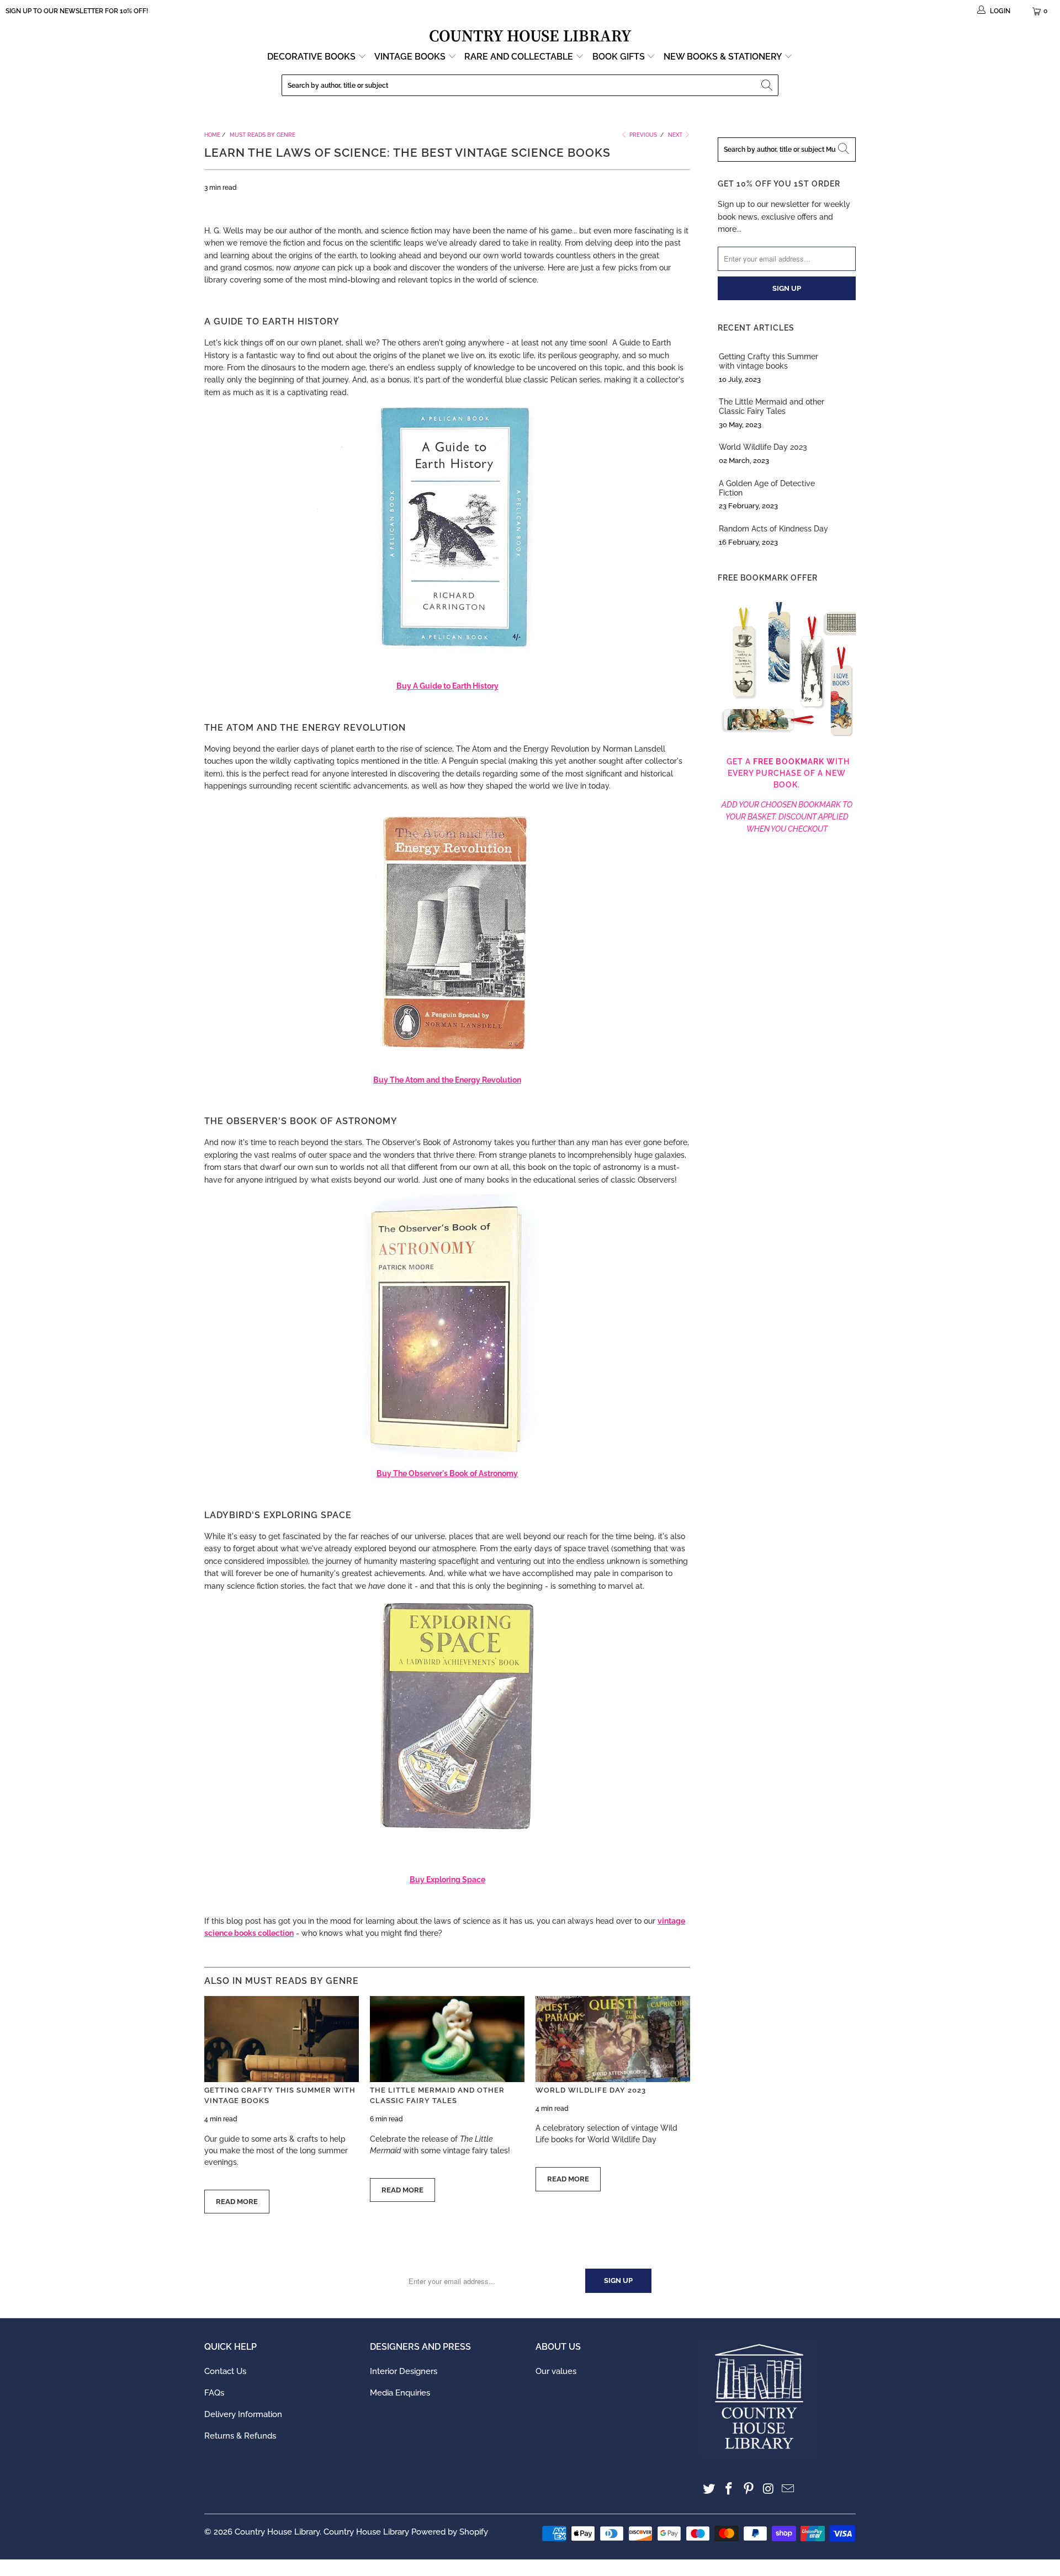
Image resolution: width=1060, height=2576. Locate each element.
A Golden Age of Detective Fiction (767, 488)
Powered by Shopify (450, 2532)
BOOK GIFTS (620, 57)
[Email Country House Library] (788, 2489)
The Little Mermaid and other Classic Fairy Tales (772, 406)
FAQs (214, 2393)
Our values (556, 2371)
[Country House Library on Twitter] (709, 2489)
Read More (237, 2202)
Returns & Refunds (240, 2436)
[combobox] (530, 85)
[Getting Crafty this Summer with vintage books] (282, 2039)
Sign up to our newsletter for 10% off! (77, 11)
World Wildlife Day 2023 (591, 2090)
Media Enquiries (400, 2393)
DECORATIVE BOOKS (312, 57)
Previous (642, 135)
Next (676, 135)
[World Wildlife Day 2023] (613, 2039)
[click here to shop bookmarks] (787, 737)
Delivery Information (243, 2414)
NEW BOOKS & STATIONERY (724, 57)
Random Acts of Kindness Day (773, 529)
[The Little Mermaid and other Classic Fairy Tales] (447, 2039)
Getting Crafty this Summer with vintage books (768, 361)
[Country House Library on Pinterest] (749, 2489)
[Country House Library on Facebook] (729, 2489)
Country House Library (277, 2532)
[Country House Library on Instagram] (768, 2489)
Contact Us (225, 2371)
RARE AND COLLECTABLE (520, 57)
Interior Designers (404, 2371)
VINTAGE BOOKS (410, 57)
